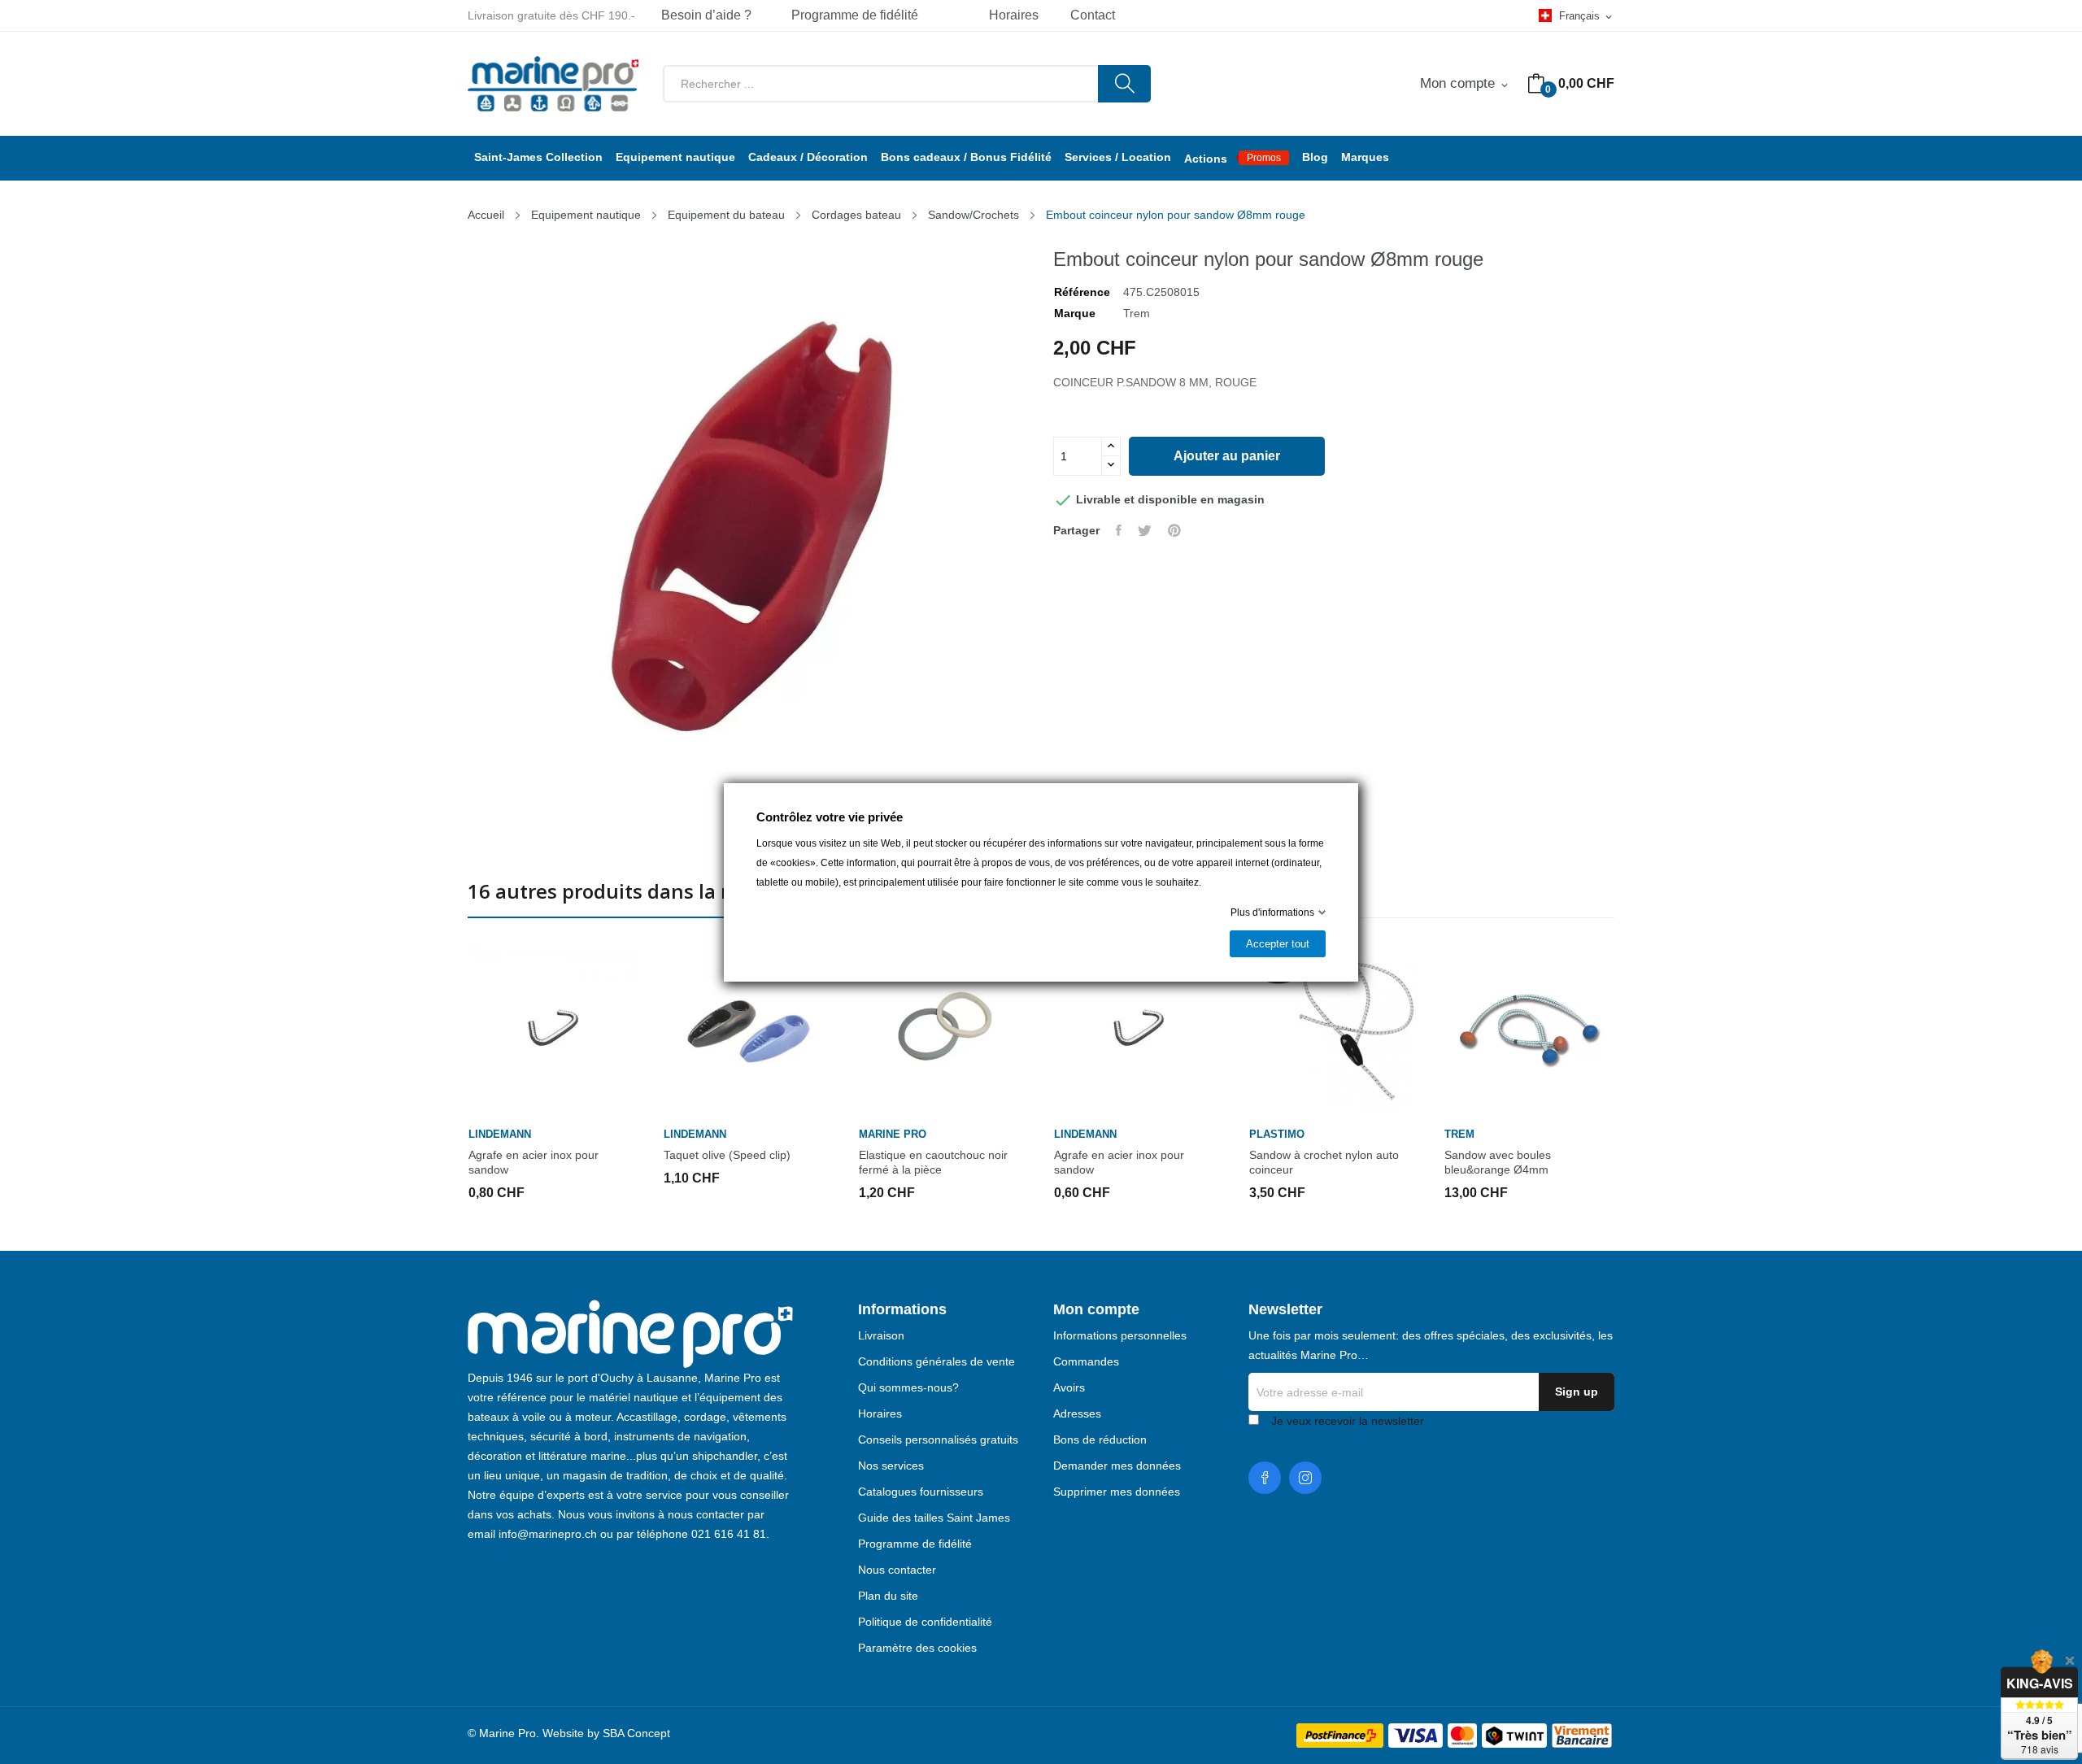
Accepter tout (1278, 944)
